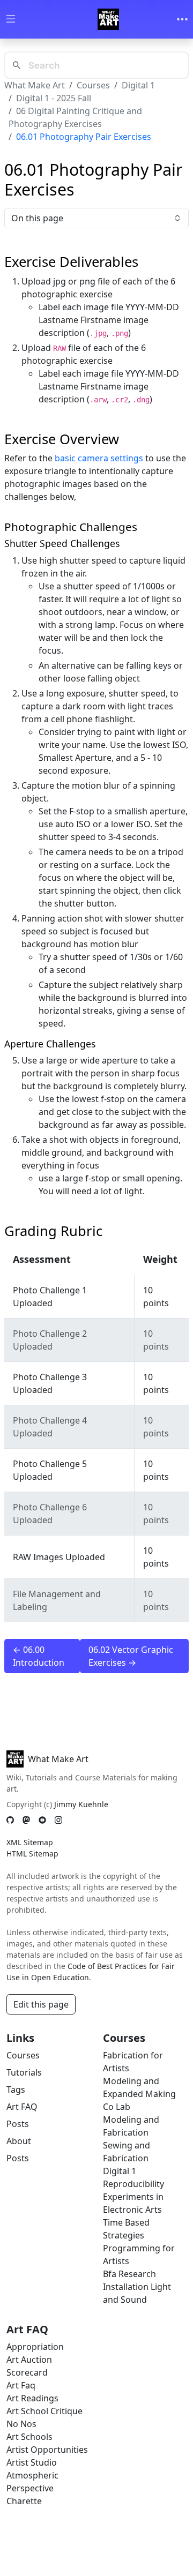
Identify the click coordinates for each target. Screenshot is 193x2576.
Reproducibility (133, 2184)
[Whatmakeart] (108, 19)
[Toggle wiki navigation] (11, 20)
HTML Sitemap (32, 1854)
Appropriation (35, 2347)
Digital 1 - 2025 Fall (54, 98)
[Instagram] (58, 1820)
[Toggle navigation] (182, 19)
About (19, 2141)
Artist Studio (32, 2462)
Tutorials (24, 2072)
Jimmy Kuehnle (81, 1804)
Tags (16, 2090)
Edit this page (41, 2004)
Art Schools (29, 2437)
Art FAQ (22, 2107)
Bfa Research (129, 2274)
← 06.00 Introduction (39, 1656)
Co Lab (117, 2107)
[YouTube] (42, 1820)
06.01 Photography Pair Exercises (84, 137)
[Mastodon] (26, 1820)
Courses (93, 85)
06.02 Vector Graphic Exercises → (131, 1656)
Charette (24, 2501)
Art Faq (21, 2385)
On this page (37, 218)
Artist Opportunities (47, 2450)
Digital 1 (138, 85)
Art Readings (32, 2398)
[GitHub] (10, 1820)
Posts (18, 2124)
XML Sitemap (30, 1842)
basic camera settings (99, 458)
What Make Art (35, 85)
